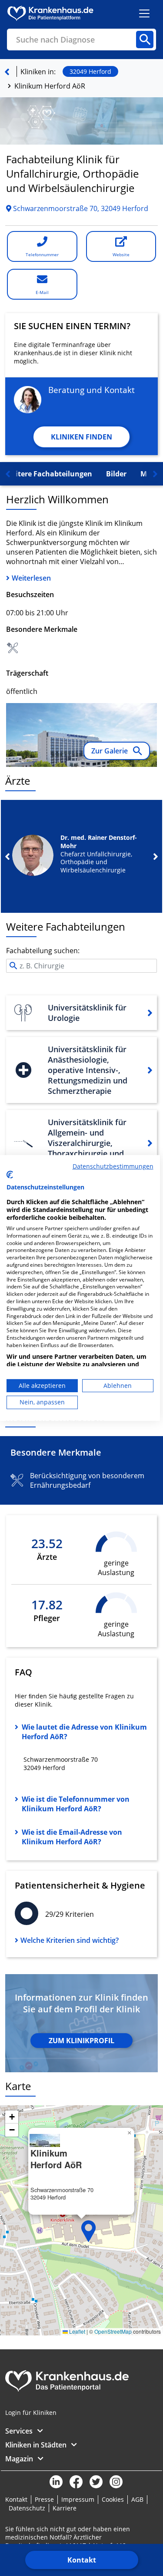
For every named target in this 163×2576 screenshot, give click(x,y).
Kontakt (82, 2560)
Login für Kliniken (31, 2413)
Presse (44, 2499)
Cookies (113, 2499)
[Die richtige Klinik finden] (7, 72)
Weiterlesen (31, 578)
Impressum (78, 2499)
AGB (137, 2499)
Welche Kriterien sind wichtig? (70, 1940)
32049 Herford (90, 71)
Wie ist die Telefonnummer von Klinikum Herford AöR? (76, 1804)
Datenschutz (27, 2508)
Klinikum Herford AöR (50, 86)
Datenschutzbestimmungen (113, 1166)
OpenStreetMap (113, 2331)
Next (156, 856)
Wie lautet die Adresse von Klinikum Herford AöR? (84, 1732)
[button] (89, 2231)
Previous (7, 856)
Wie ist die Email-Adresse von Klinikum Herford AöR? (72, 1837)
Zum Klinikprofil (81, 2041)
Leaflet (77, 2331)
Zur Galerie (110, 751)
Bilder (116, 474)
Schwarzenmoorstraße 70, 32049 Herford (80, 208)
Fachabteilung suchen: (43, 951)
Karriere (65, 2508)
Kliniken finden (81, 437)
